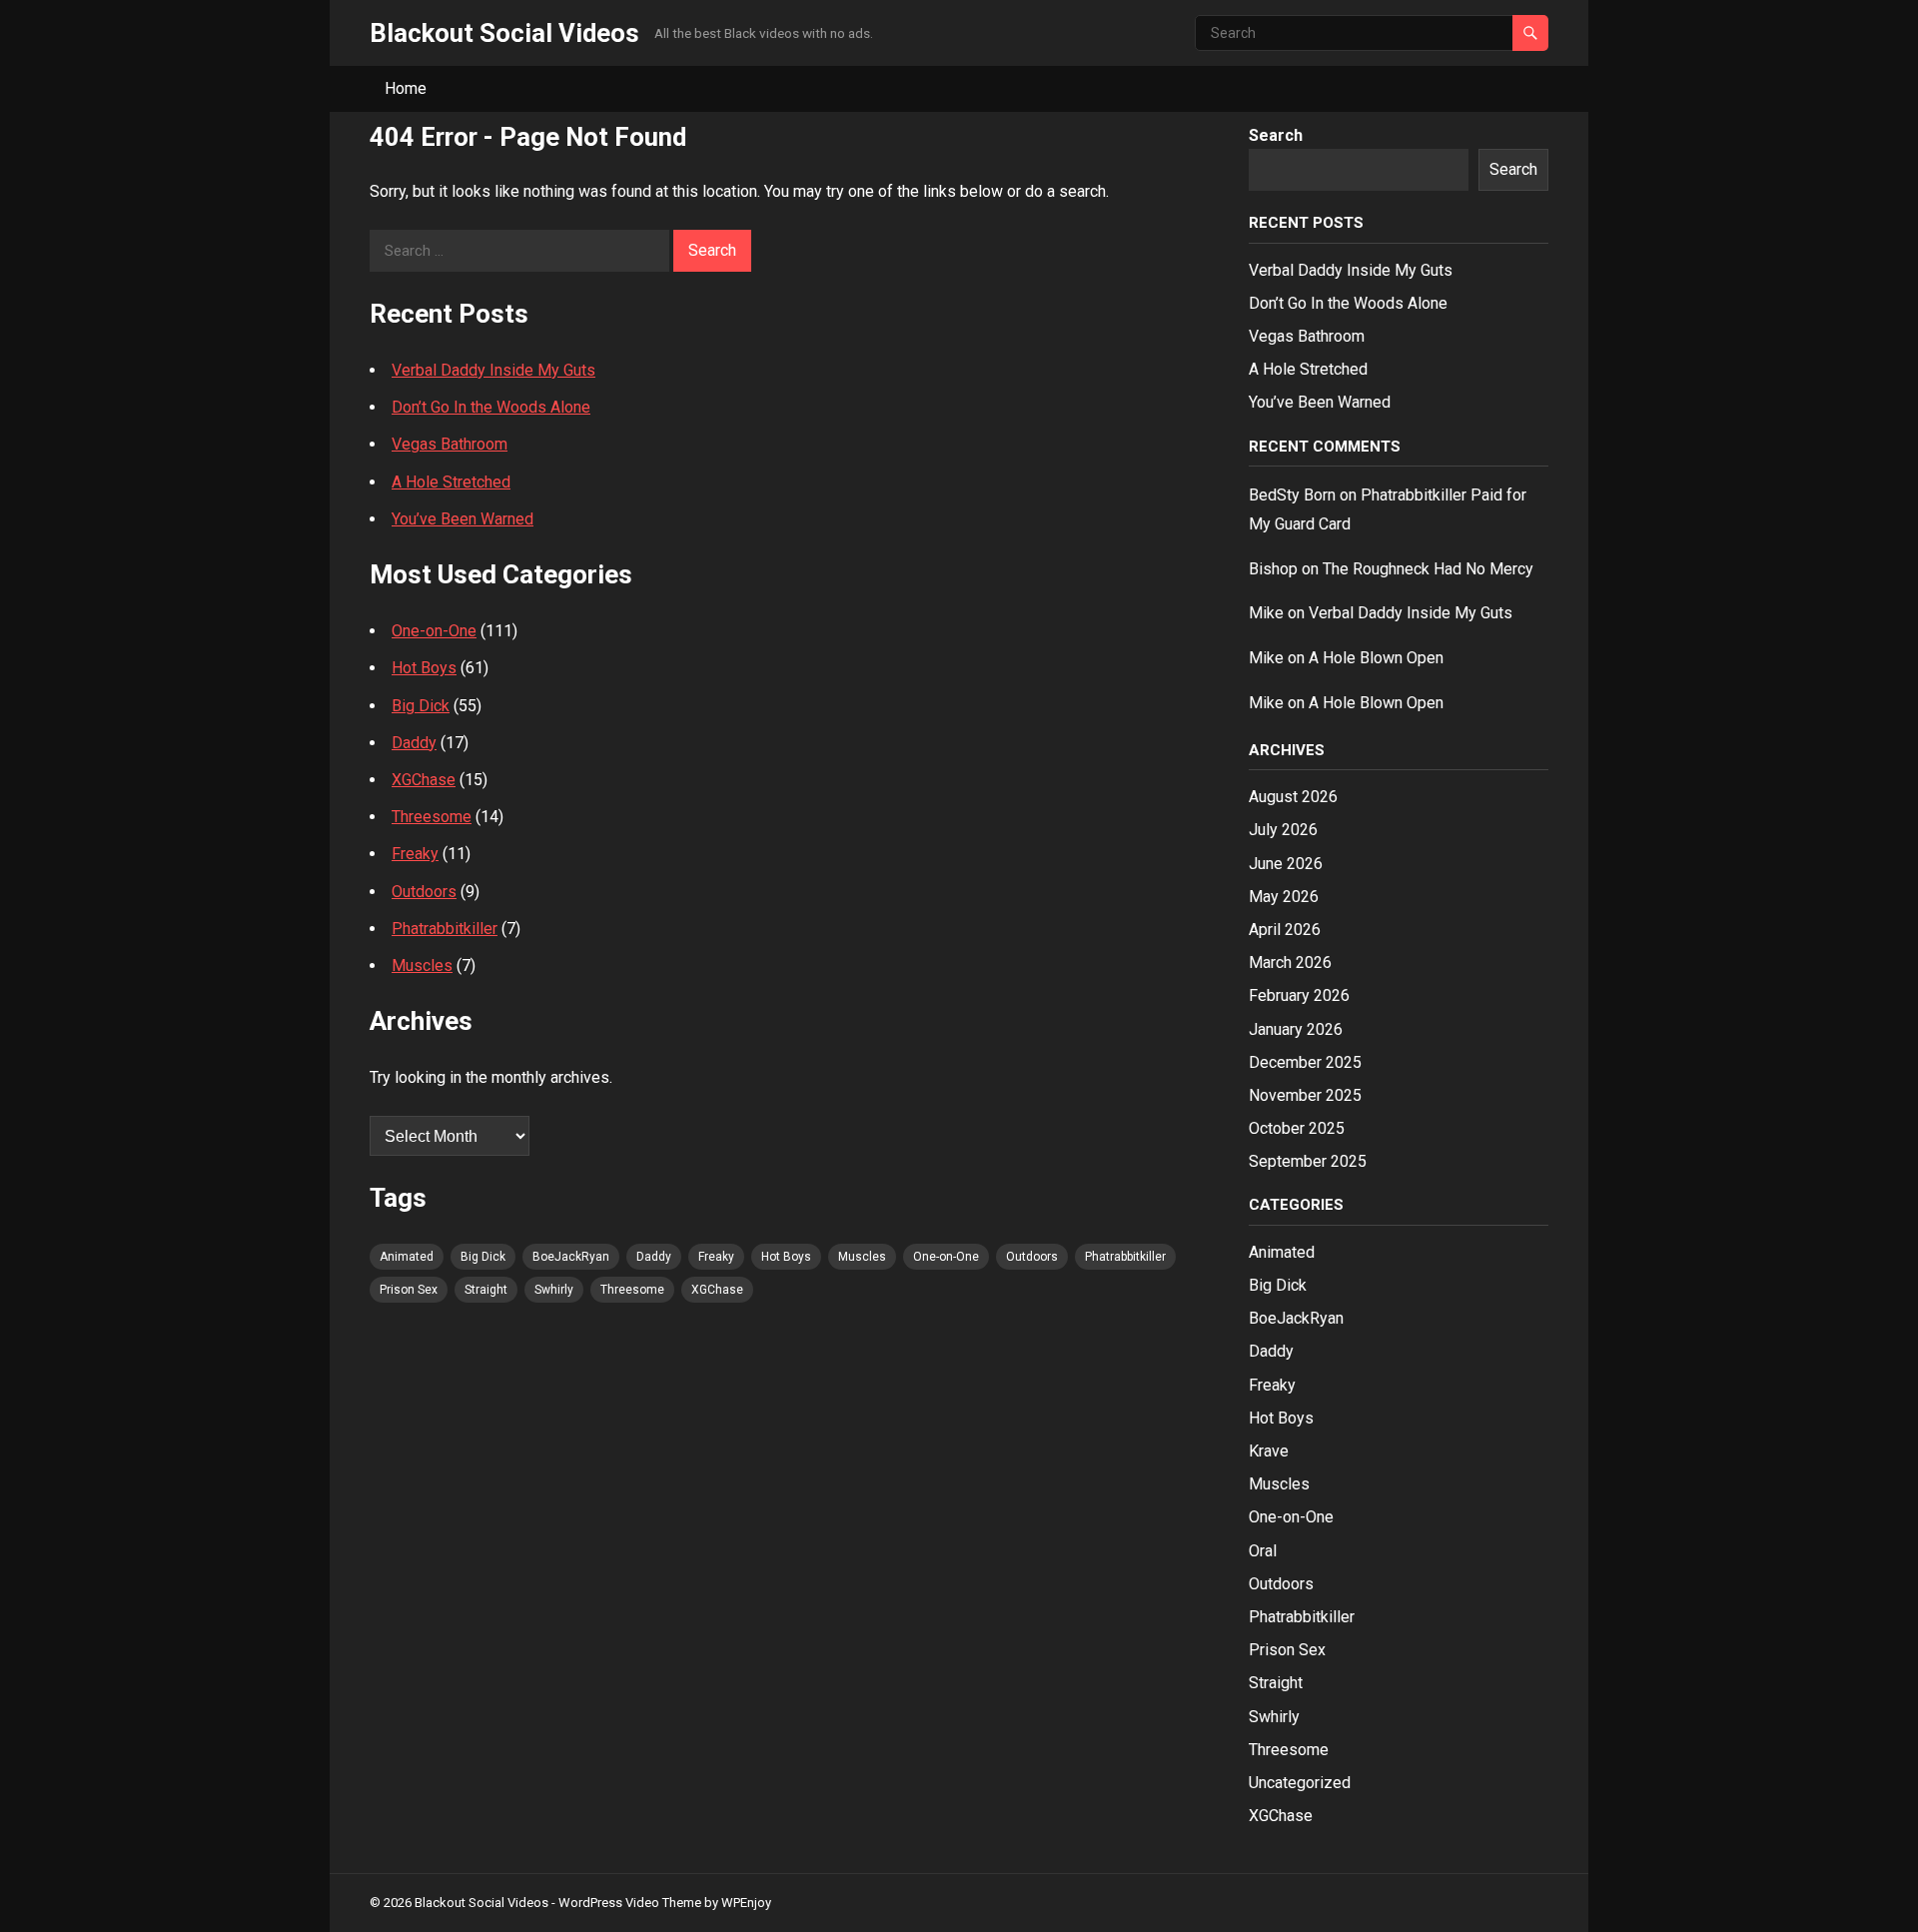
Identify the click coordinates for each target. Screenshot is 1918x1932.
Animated (407, 1257)
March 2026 (1290, 963)
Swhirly (554, 1290)
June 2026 (1286, 864)
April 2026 (1285, 930)
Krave (1269, 1451)
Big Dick (421, 706)
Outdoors (424, 892)
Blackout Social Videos (504, 33)
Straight (486, 1290)
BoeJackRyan (571, 1257)
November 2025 (1305, 1095)
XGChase (424, 780)
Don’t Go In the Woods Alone (491, 407)
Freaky (415, 854)
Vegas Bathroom (450, 444)
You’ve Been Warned (463, 519)
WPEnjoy (746, 1903)
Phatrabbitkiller (445, 929)
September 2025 (1308, 1161)
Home (406, 88)
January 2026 (1296, 1029)
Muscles (422, 966)
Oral (1263, 1551)
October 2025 (1297, 1128)
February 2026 (1299, 995)
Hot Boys (424, 668)
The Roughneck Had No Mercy (1428, 569)
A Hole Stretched (451, 482)
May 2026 (1284, 897)
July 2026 (1283, 830)
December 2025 (1305, 1062)
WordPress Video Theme (630, 1903)
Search (1276, 135)
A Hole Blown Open (1376, 658)
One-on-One (434, 631)
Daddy (414, 743)
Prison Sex (409, 1290)
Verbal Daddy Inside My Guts (493, 370)
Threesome (432, 817)
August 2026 (1293, 797)
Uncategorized (1300, 1783)
